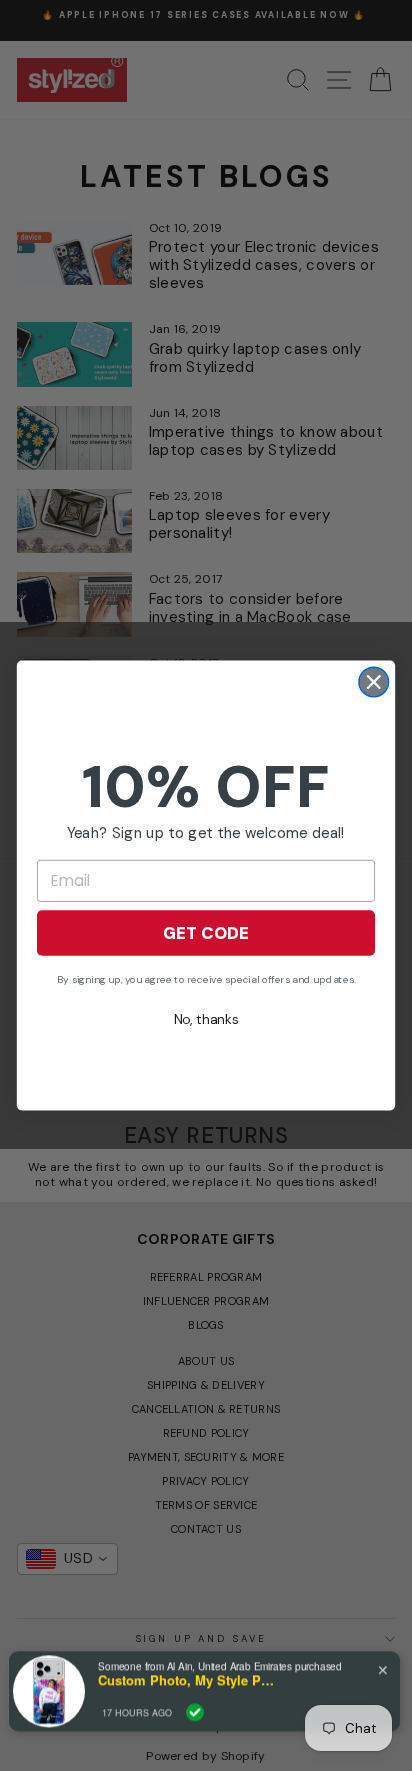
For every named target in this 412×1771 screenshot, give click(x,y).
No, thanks (206, 1019)
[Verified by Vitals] (195, 1712)
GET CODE (206, 933)
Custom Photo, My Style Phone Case (188, 1680)
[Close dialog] (373, 681)
